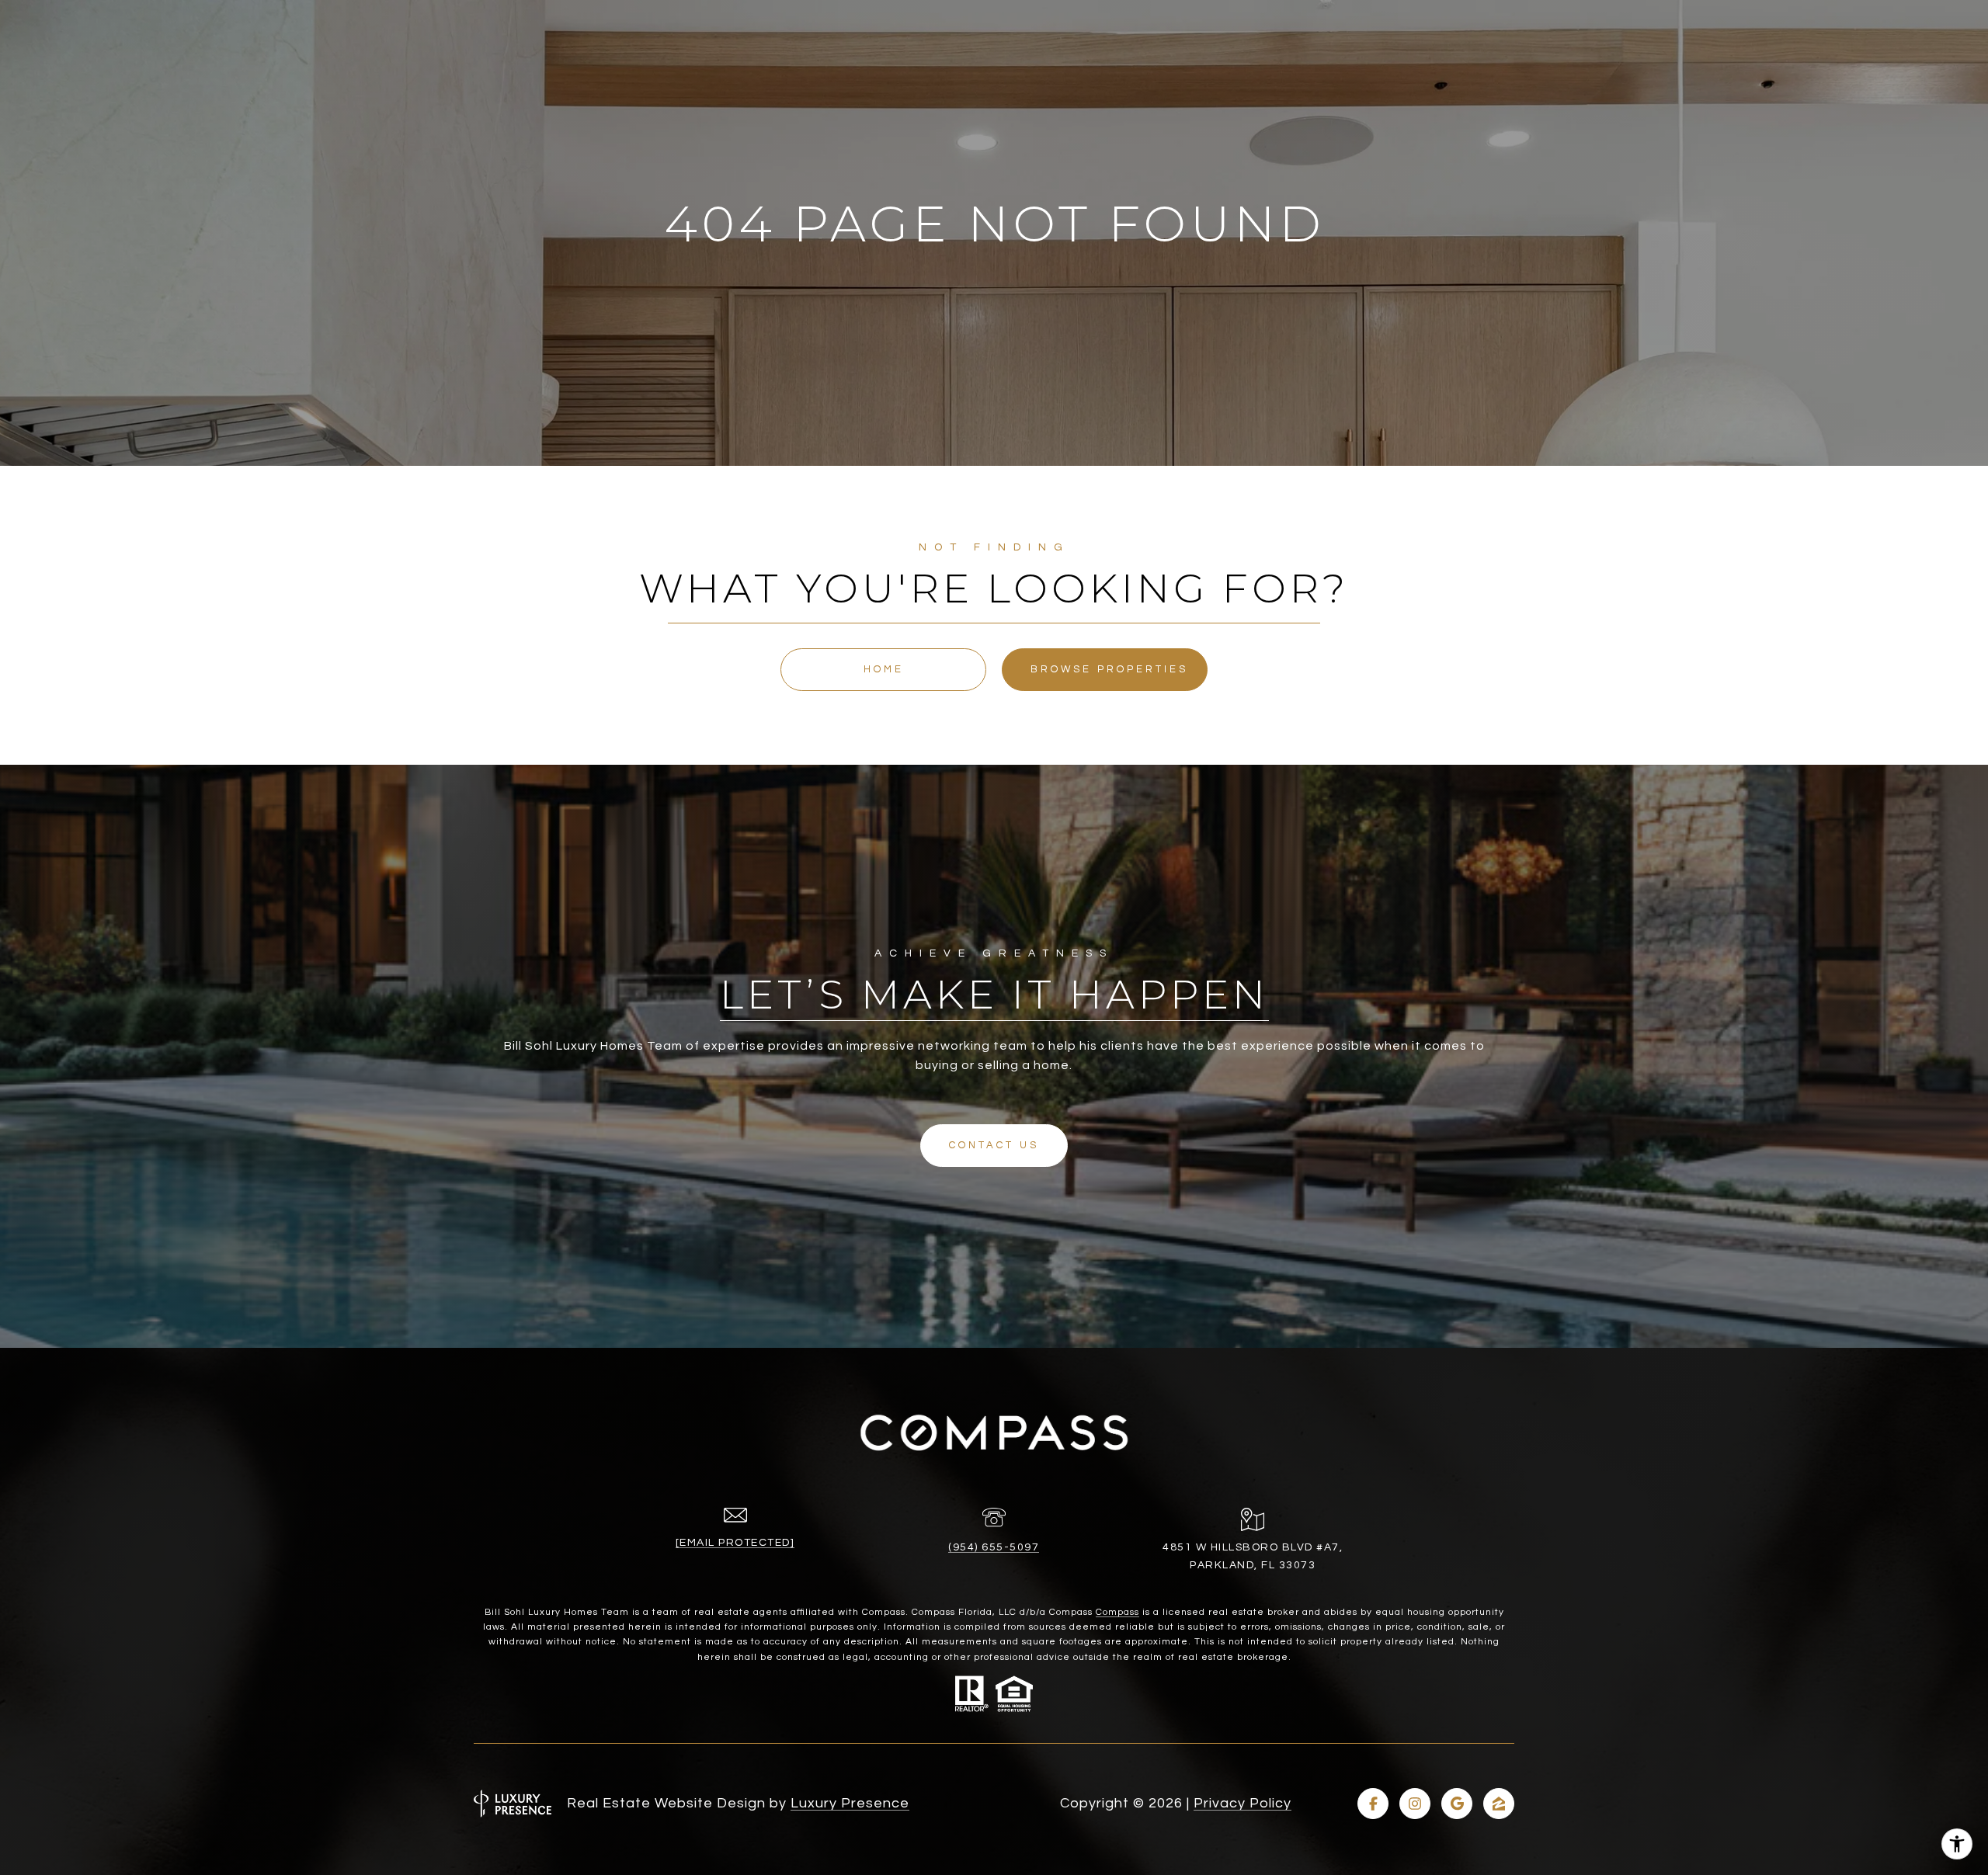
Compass (1117, 1612)
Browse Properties (1109, 669)
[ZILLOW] (1499, 1804)
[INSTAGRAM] (1415, 1804)
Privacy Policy (1242, 1803)
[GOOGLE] (1457, 1804)
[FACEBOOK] (1373, 1804)
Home (884, 669)
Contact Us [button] (994, 1145)
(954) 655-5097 (994, 1547)
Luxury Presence (850, 1803)
